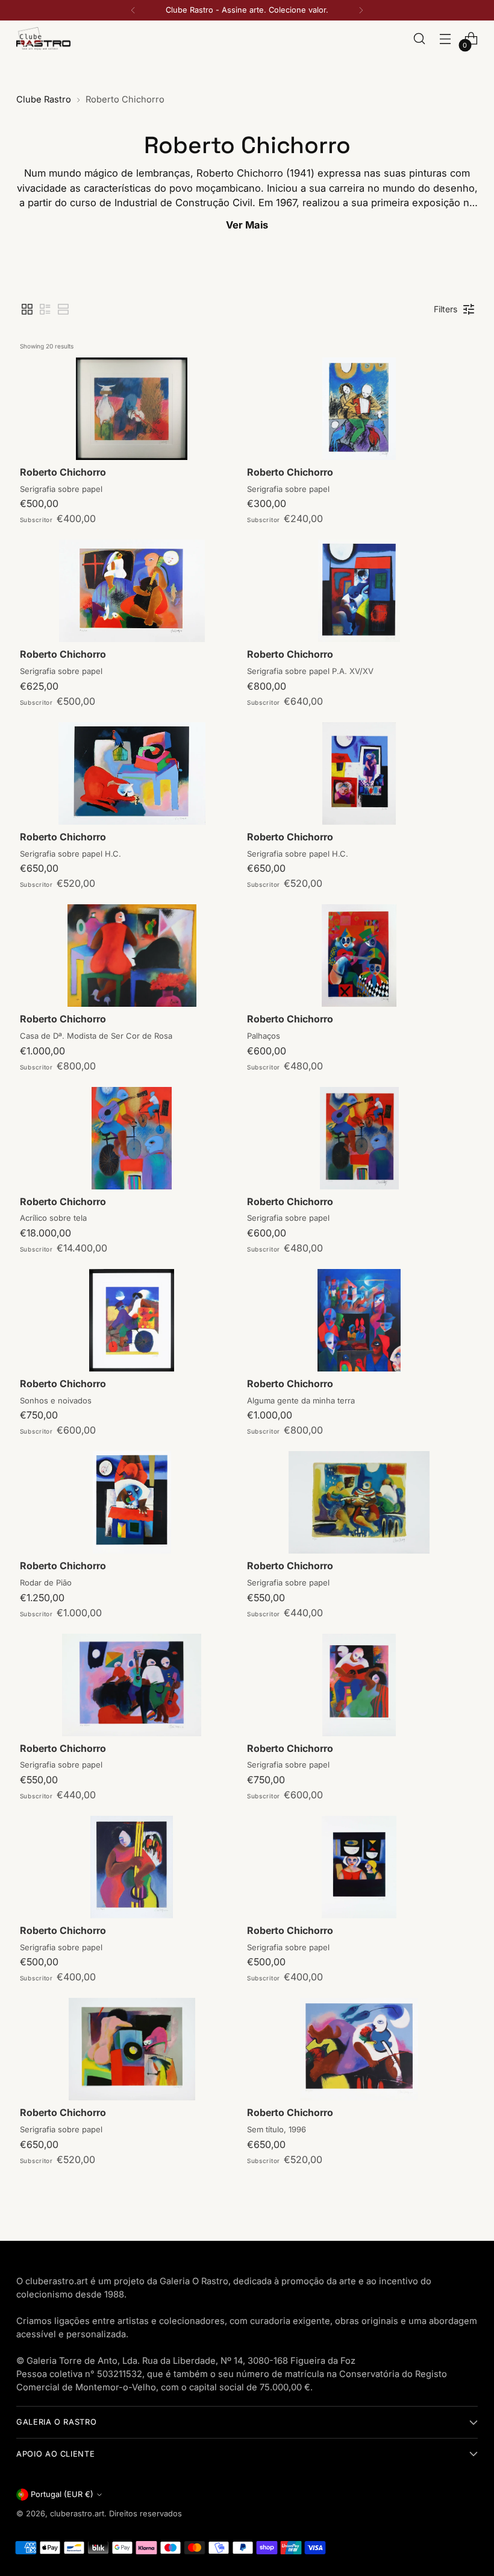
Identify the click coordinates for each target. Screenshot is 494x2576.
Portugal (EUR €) (62, 2494)
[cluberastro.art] (43, 38)
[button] (27, 309)
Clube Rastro (44, 99)
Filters (446, 309)
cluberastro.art (77, 2514)
